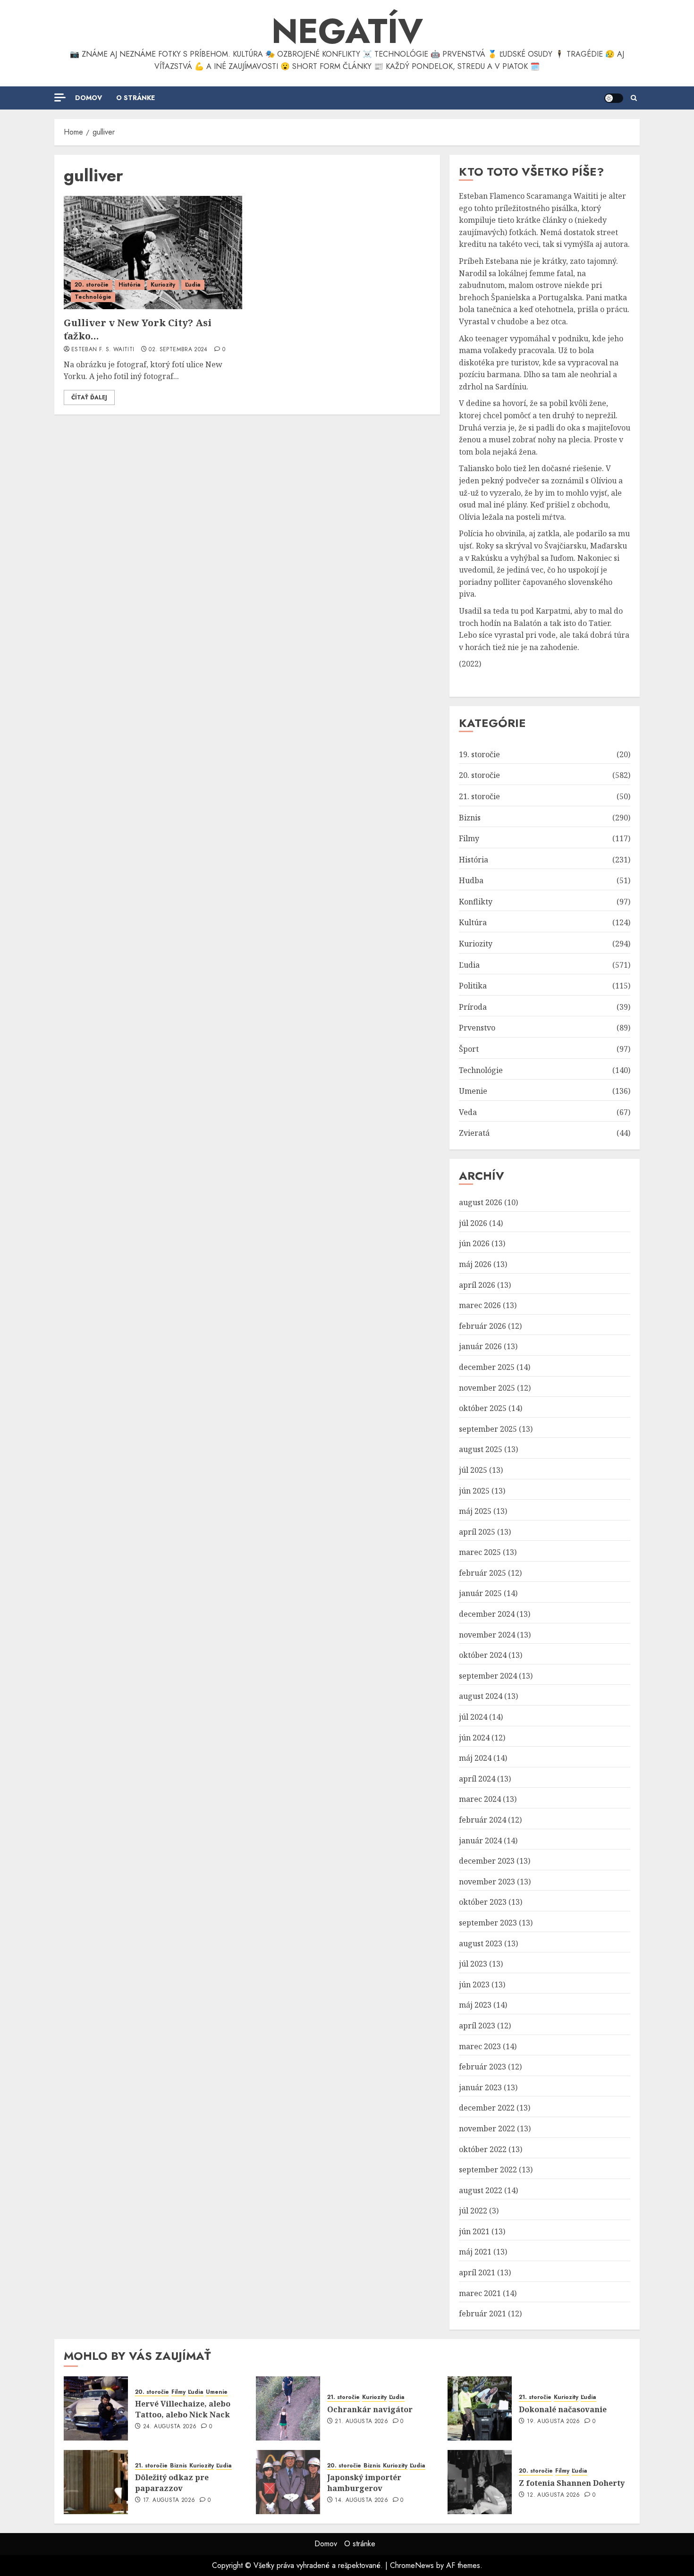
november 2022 (487, 2128)
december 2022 (487, 2108)
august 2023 (481, 1943)
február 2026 (482, 1326)
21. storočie (479, 796)
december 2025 (487, 1367)
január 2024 (480, 1841)
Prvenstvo (477, 1028)
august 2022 (481, 2190)
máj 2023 (475, 2005)
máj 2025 (475, 1511)
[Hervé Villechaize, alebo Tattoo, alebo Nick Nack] (96, 2408)
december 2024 (487, 1614)
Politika (473, 986)
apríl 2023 (477, 2026)
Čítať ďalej (89, 397)
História (130, 285)
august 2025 (481, 1449)
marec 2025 (480, 1552)
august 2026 (481, 1202)
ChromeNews (412, 2565)
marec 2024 (480, 1799)
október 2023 (483, 1902)
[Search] (634, 98)
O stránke (135, 98)
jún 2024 (474, 1738)
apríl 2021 (477, 2272)
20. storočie (92, 285)
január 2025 (480, 1593)
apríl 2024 (477, 1779)
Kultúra (473, 922)
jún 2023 (474, 1985)
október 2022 (483, 2149)
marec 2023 (480, 2046)
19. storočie (479, 754)
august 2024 (481, 1696)
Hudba (471, 880)
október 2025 (483, 1408)
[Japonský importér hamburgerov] (288, 2482)
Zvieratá (474, 1133)
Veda (468, 1112)
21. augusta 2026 (361, 2422)
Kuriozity (163, 285)
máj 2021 (475, 2252)
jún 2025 (474, 1491)
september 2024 (488, 1676)
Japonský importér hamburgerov (364, 2483)
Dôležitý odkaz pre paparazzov (172, 2483)
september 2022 (488, 2170)
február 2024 (482, 1820)
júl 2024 (473, 1717)
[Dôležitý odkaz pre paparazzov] (96, 2482)
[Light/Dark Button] (614, 98)
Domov (89, 98)
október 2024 (483, 1655)
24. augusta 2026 (170, 2427)
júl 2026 (473, 1223)
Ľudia (193, 285)
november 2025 (487, 1388)
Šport (469, 1049)
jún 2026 (474, 1243)
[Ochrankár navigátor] (288, 2408)
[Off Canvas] (60, 97)
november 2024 (487, 1635)
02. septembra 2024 (178, 350)
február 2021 (482, 2314)
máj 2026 (475, 1264)
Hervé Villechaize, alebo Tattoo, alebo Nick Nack (183, 2409)
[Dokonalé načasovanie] (480, 2408)
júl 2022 (473, 2211)
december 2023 (487, 1861)
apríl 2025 (477, 1532)
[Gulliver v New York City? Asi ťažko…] (153, 253)
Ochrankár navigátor (370, 2409)
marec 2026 (480, 1305)
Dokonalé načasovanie (563, 2409)
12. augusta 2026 (554, 2495)
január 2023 (480, 2087)
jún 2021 (474, 2231)
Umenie (473, 1091)
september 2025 (488, 1429)
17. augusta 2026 (169, 2500)
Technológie (93, 297)
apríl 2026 (477, 1285)
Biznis (470, 818)
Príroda (473, 1007)
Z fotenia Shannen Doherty (572, 2483)
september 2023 (488, 1923)
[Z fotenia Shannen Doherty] (480, 2482)
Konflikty (476, 902)
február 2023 (482, 2067)
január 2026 (480, 1346)
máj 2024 (475, 1758)
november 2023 (487, 1882)
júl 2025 (473, 1470)
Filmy (469, 838)
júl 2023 (473, 1964)
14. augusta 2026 (361, 2500)
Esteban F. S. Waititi (103, 350)
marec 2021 (480, 2293)
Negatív (347, 31)
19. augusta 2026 (554, 2422)
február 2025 (482, 1573)
